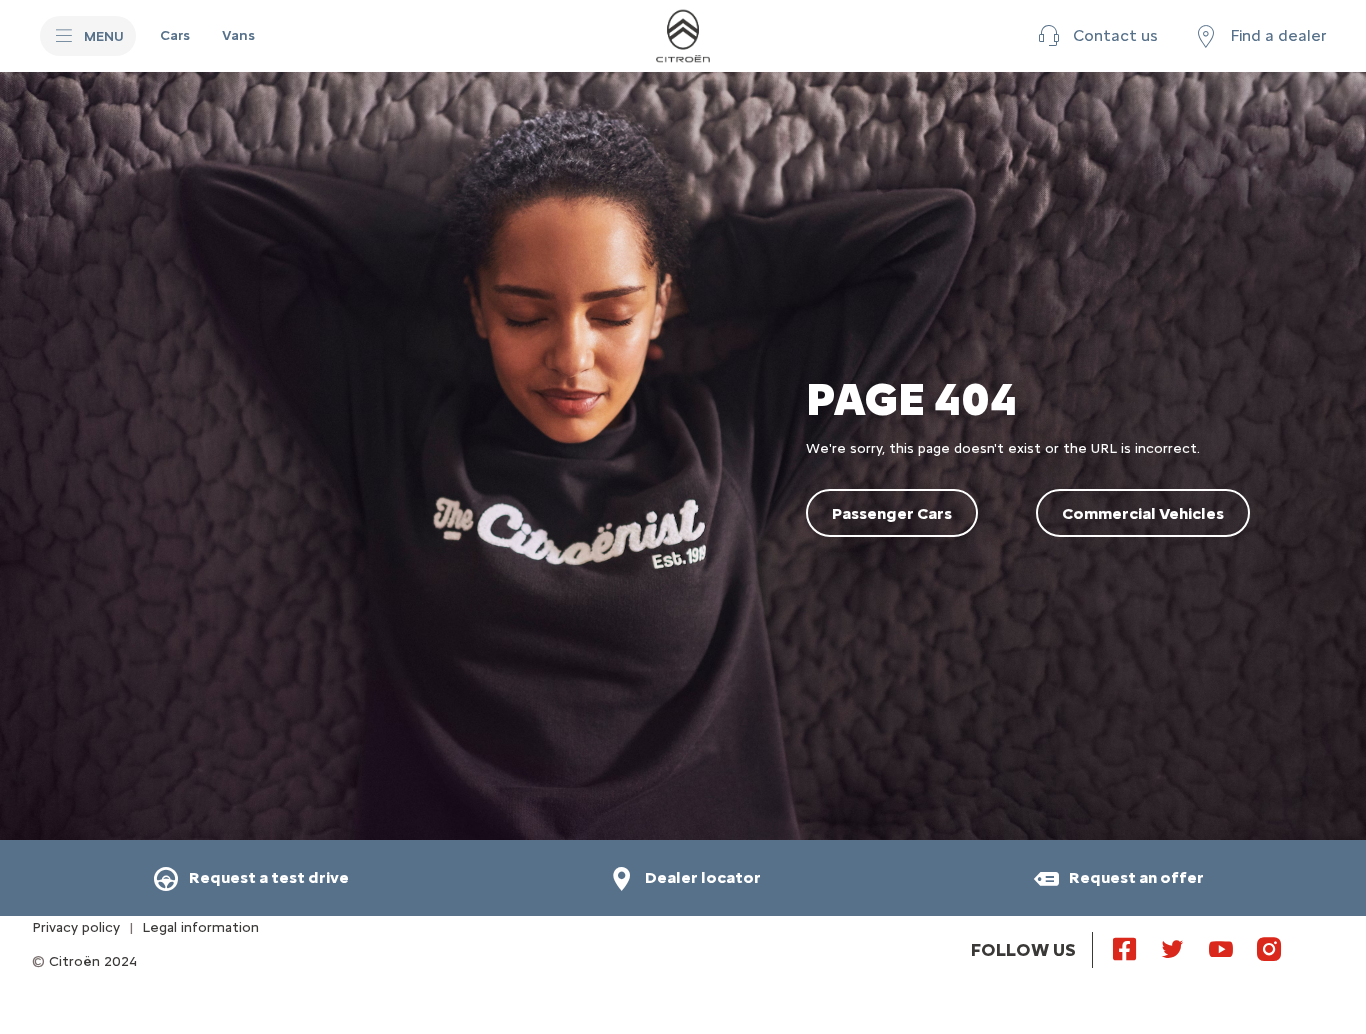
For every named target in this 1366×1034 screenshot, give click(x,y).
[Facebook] (1125, 948)
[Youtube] (1221, 948)
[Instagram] (1269, 948)
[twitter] (1173, 948)
